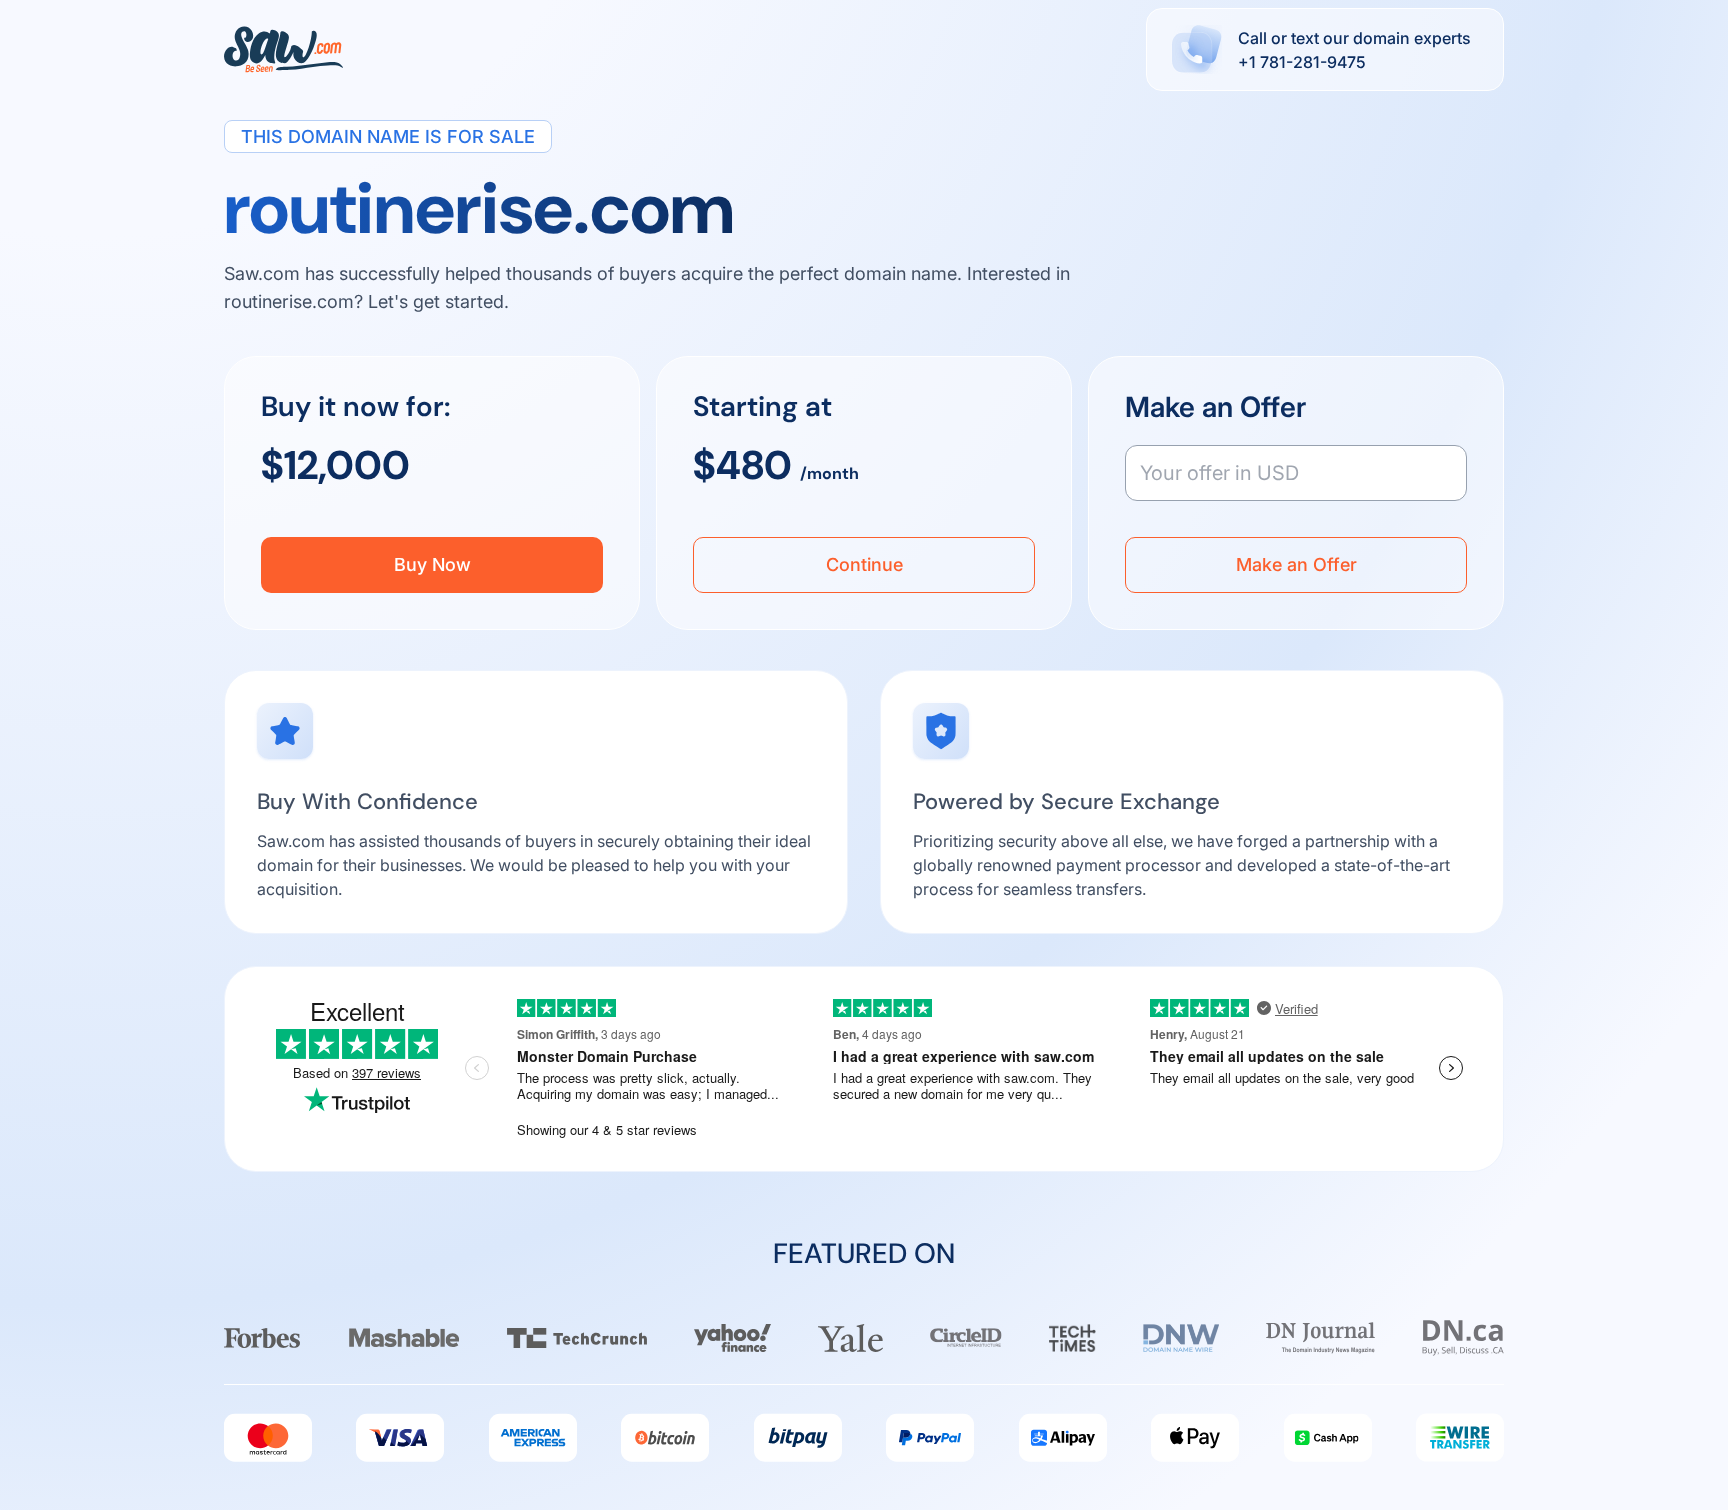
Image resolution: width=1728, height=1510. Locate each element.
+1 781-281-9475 (1302, 62)
